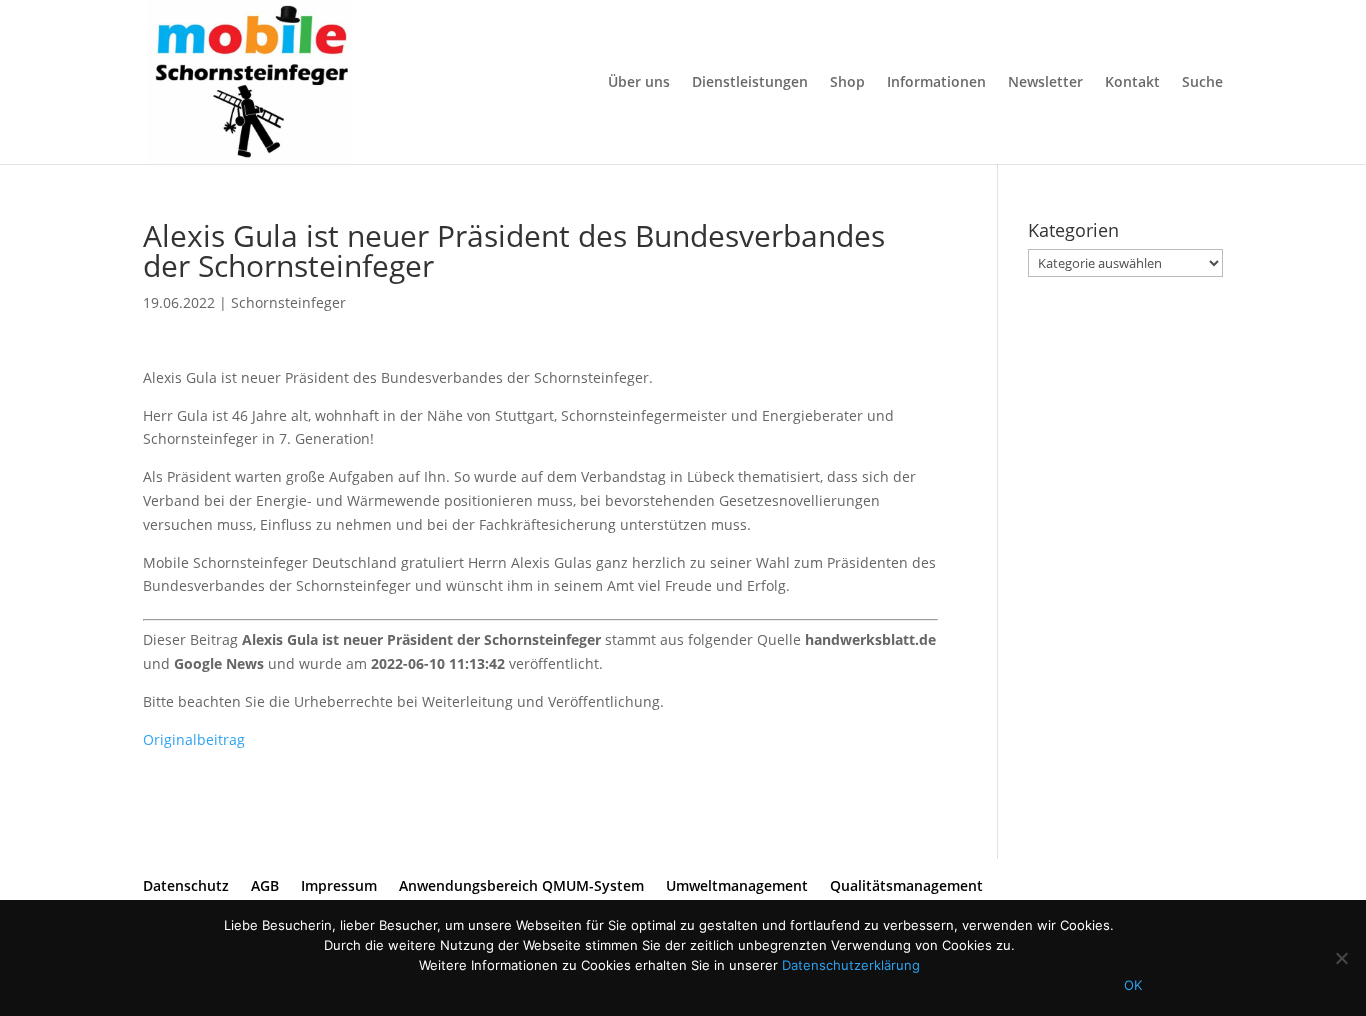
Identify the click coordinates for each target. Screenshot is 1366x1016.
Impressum (339, 885)
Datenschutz (186, 885)
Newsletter (1045, 83)
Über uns (639, 83)
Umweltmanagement (737, 885)
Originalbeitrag (194, 739)
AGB (265, 885)
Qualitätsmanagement (906, 885)
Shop (847, 83)
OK (1133, 985)
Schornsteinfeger (288, 302)
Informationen (936, 83)
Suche (1202, 83)
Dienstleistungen (750, 83)
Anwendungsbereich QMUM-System (521, 885)
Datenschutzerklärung (851, 965)
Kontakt (1132, 83)
